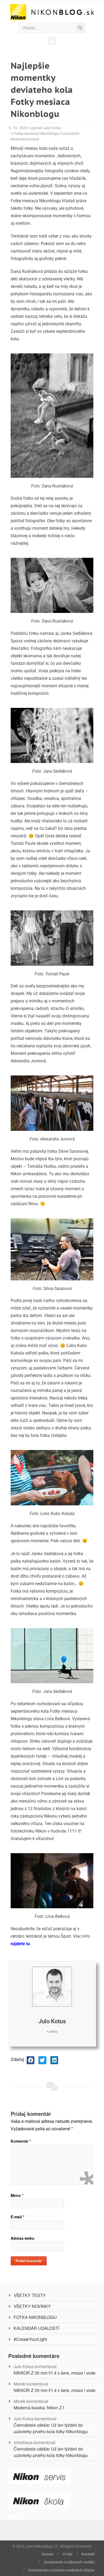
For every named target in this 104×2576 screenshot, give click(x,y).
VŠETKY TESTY (30, 2295)
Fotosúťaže (70, 133)
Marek (19, 2384)
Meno (17, 2195)
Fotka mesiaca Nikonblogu (36, 133)
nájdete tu (20, 1944)
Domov (48, 2554)
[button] (52, 41)
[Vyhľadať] (80, 28)
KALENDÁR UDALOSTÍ (36, 2328)
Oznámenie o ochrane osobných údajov (61, 2570)
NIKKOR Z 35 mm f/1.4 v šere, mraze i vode (55, 2373)
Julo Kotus (52, 2021)
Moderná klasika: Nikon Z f (39, 2408)
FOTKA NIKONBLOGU (35, 2317)
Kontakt (88, 2554)
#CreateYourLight (30, 2339)
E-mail (17, 2217)
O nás (67, 2554)
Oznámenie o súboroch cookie (69, 2562)
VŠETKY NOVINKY (32, 2306)
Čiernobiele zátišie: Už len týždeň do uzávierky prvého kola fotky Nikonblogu (51, 2428)
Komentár (21, 2141)
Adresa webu (23, 2238)
